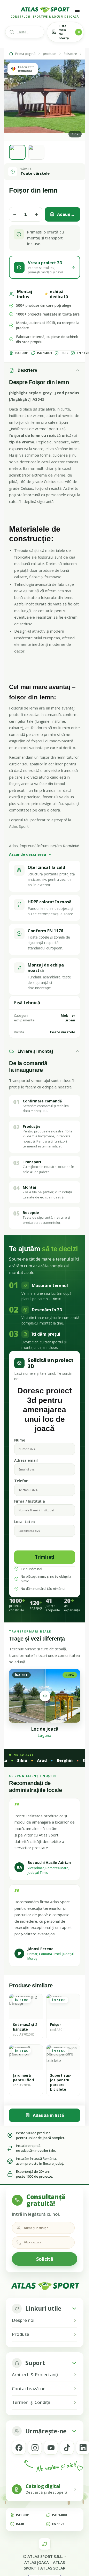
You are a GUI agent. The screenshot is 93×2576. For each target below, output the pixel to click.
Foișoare (70, 54)
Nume (20, 1440)
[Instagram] (35, 2448)
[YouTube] (51, 2448)
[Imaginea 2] (36, 152)
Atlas (13, 846)
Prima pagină (25, 54)
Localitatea (25, 1522)
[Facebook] (19, 2448)
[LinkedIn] (83, 2448)
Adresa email (26, 1460)
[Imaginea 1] (17, 152)
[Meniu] (77, 10)
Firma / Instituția (30, 1501)
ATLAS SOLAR (53, 2568)
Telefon (21, 1481)
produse (50, 54)
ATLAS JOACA (37, 2562)
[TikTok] (67, 2448)
